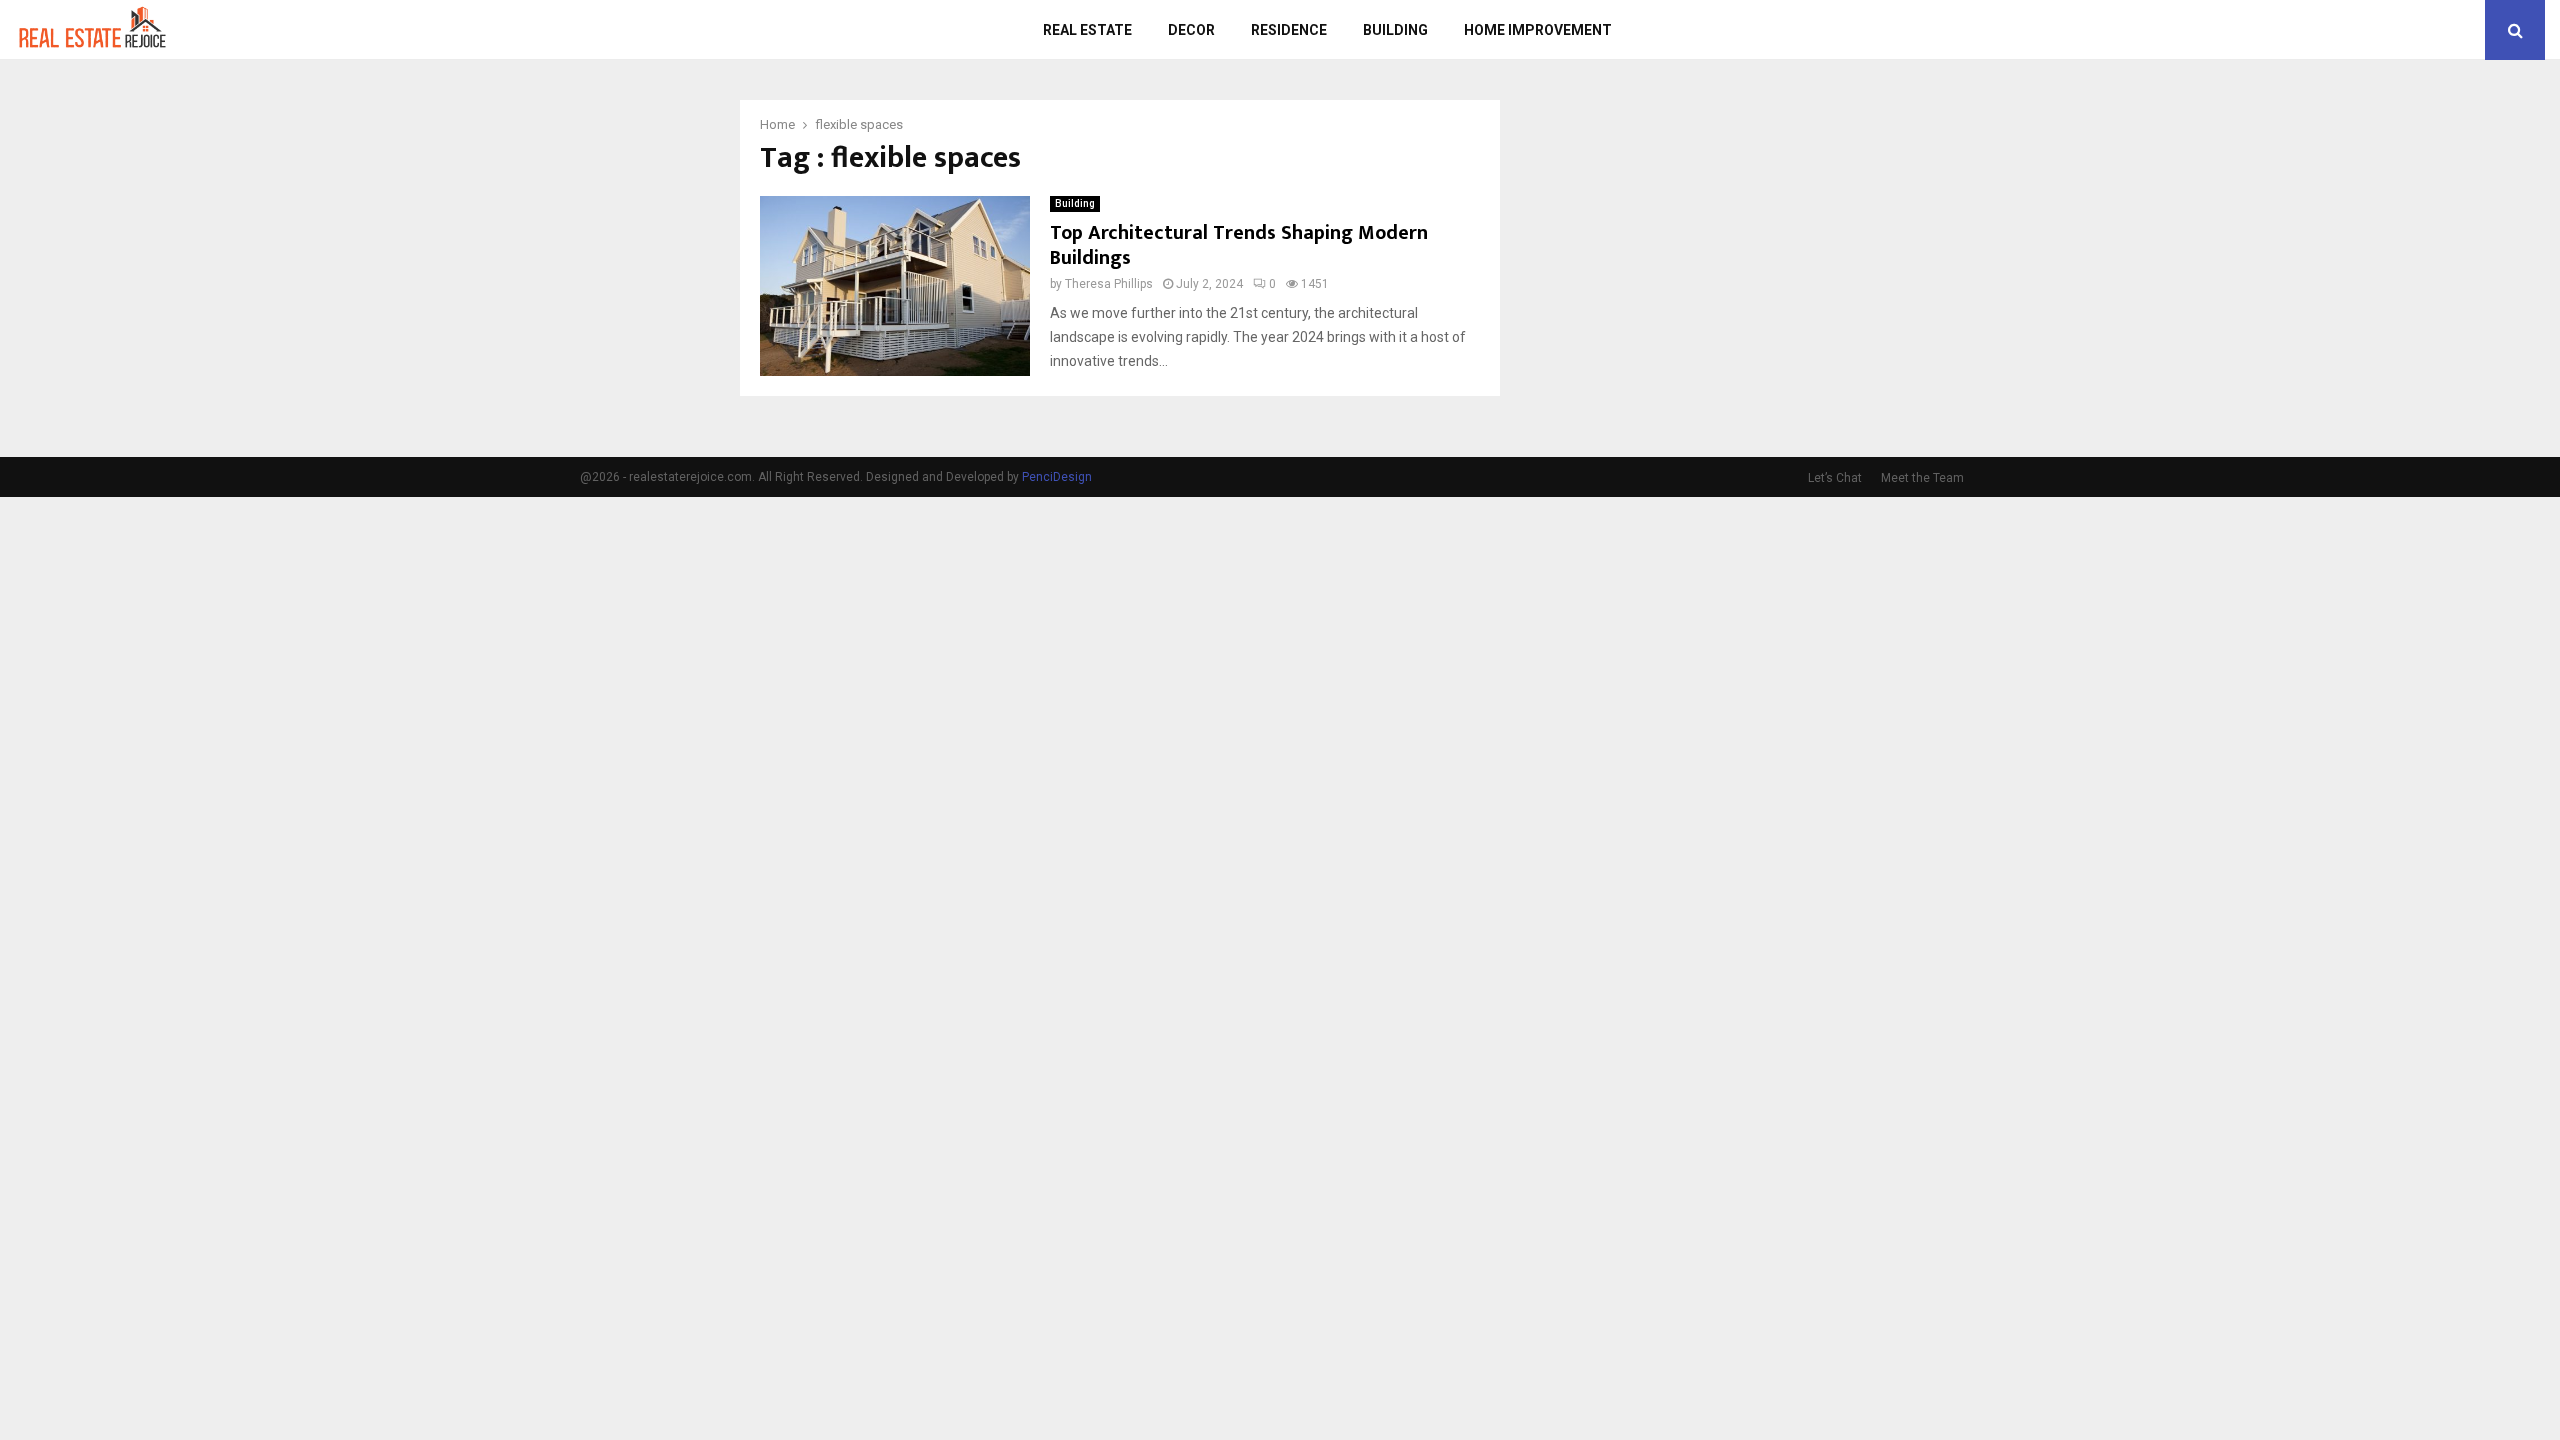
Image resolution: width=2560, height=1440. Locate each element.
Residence (1289, 30)
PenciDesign (1057, 477)
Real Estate (1087, 30)
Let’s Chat (1835, 478)
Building (1395, 30)
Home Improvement (1538, 30)
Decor (1191, 30)
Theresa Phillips (1109, 284)
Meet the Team (1922, 478)
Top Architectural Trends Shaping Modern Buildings (1239, 245)
